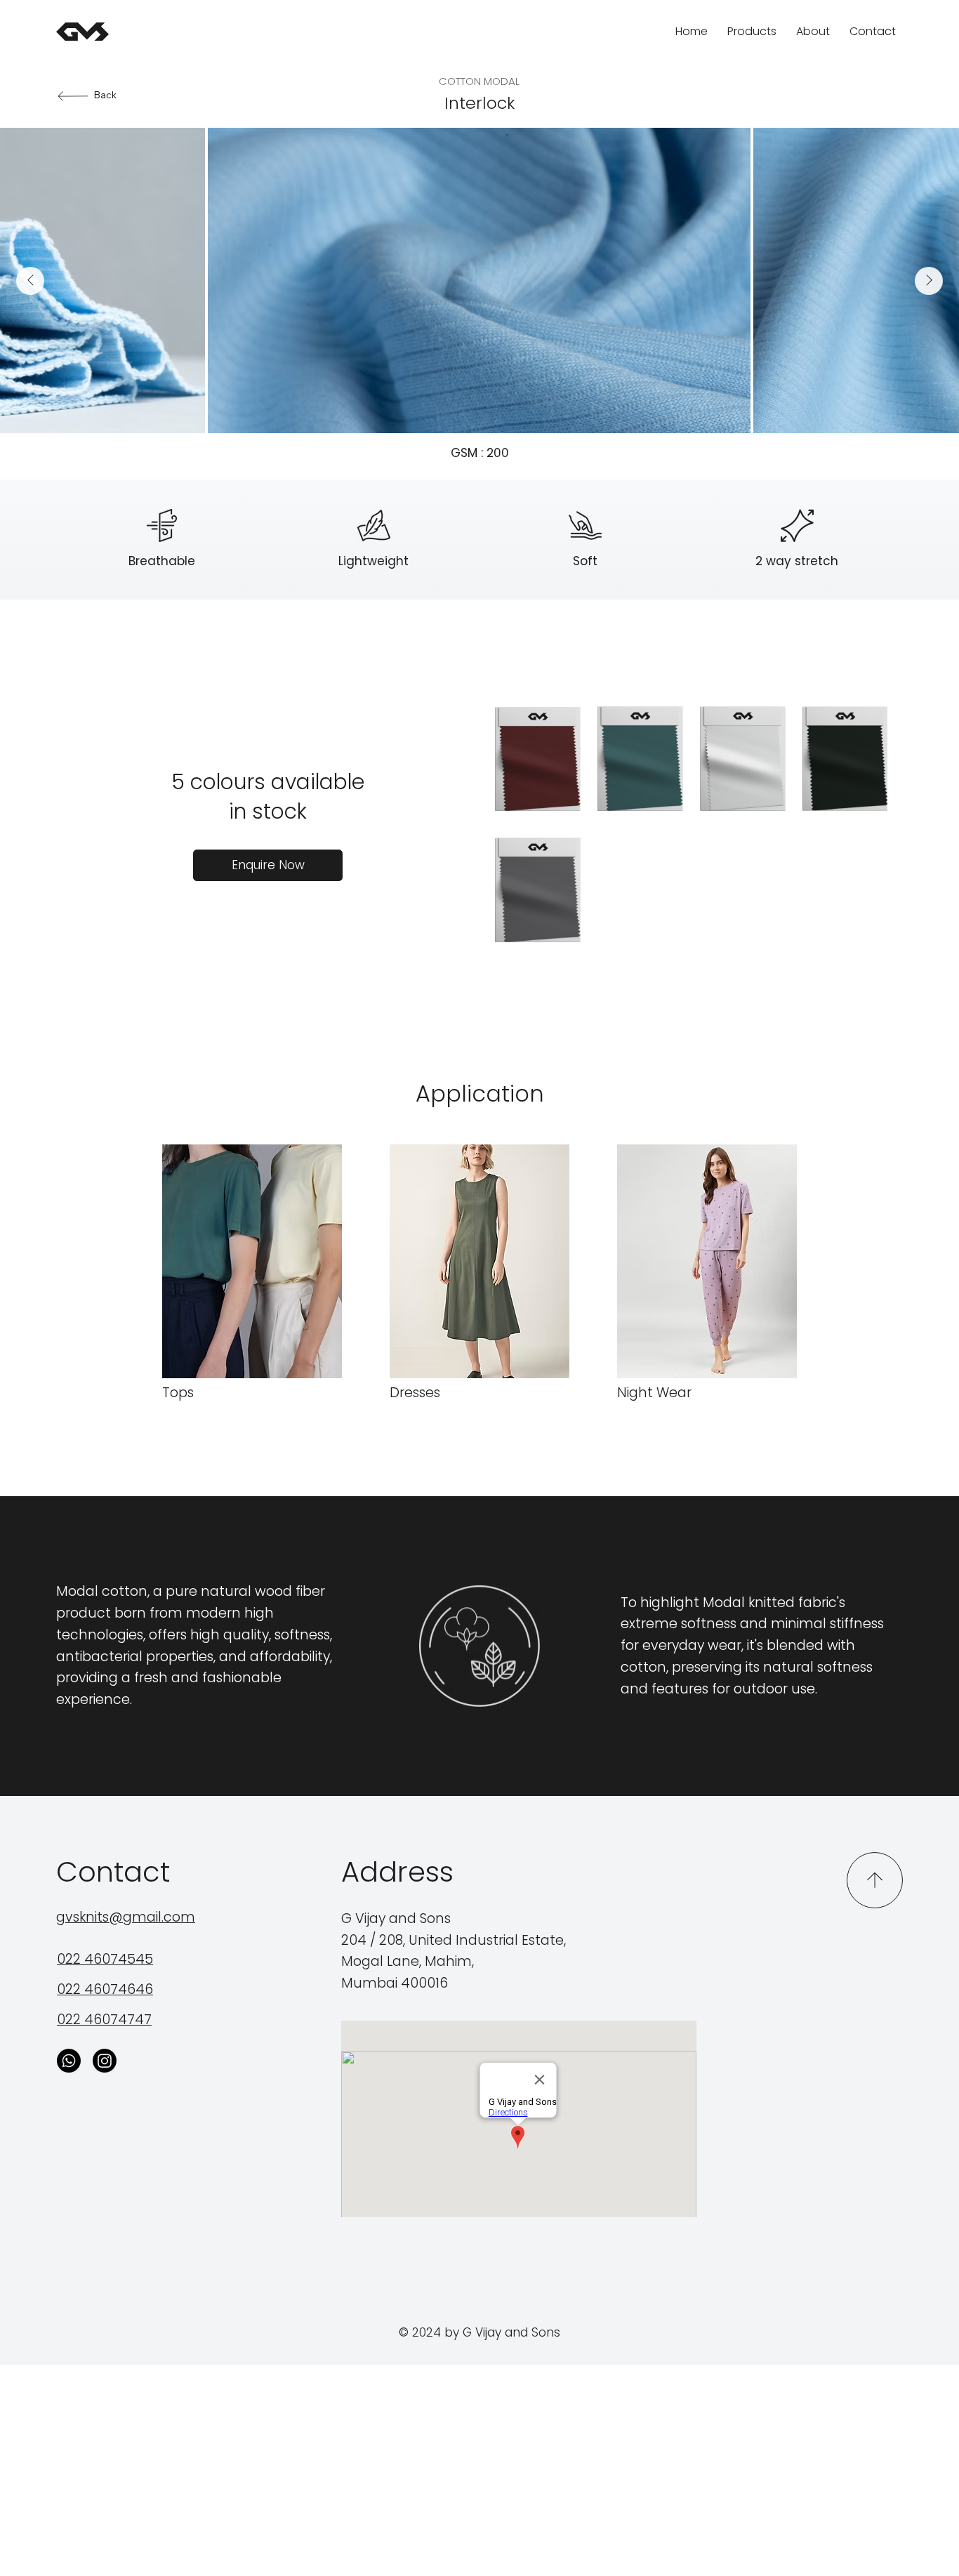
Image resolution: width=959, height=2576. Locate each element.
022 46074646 (105, 1989)
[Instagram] (105, 2061)
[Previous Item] (30, 281)
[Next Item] (929, 281)
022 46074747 (104, 2020)
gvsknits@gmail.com (126, 1917)
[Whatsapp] (69, 2061)
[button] (268, 865)
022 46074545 (105, 1959)
